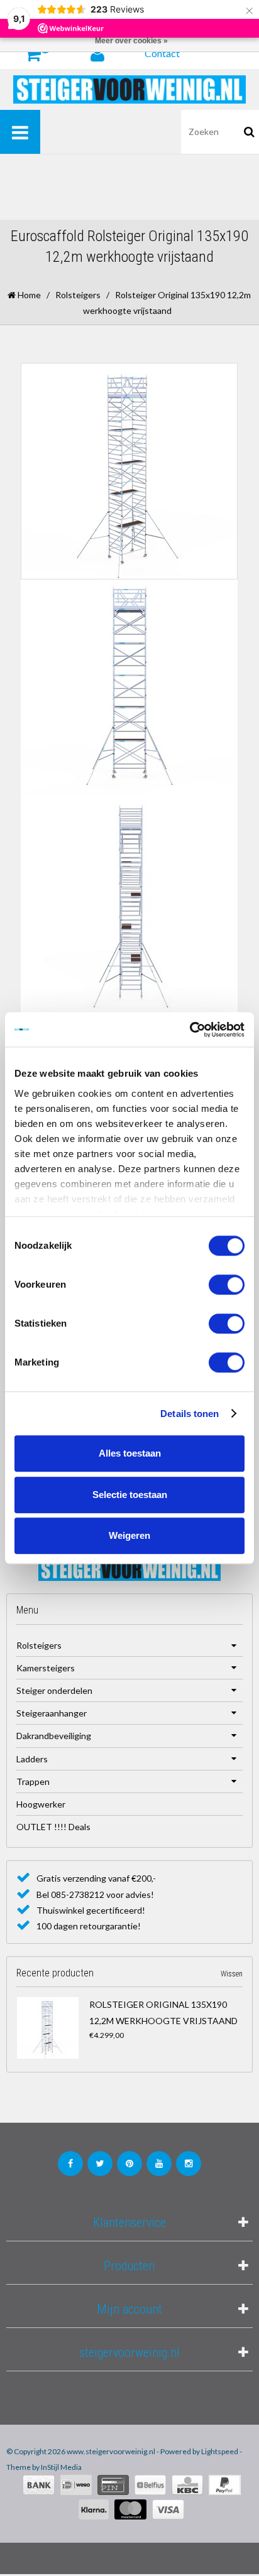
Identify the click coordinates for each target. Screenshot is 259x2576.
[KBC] (187, 2485)
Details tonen (190, 1414)
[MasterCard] (130, 2509)
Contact (162, 53)
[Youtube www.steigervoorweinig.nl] (159, 2164)
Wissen (232, 1974)
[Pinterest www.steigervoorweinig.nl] (129, 2164)
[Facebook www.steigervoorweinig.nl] (70, 2164)
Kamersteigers (46, 1668)
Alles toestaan (130, 1453)
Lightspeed (220, 2451)
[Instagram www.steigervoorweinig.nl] (189, 2164)
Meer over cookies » (131, 41)
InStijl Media (61, 2467)
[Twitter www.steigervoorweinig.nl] (100, 2164)
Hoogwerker (41, 1804)
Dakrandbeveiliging (54, 1736)
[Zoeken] (249, 132)
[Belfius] (150, 2485)
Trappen (33, 1781)
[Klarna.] (94, 2509)
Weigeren (129, 1535)
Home (28, 295)
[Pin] (113, 2485)
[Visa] (168, 2509)
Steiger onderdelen (54, 1690)
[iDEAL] (76, 2485)
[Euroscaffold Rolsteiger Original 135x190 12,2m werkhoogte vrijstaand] (50, 2028)
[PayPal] (225, 2485)
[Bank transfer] (39, 2485)
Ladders (32, 1759)
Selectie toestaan (130, 1495)
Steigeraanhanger (52, 1713)
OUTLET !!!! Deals (53, 1827)
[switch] (227, 1285)
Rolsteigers (78, 295)
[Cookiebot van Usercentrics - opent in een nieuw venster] (190, 1030)
